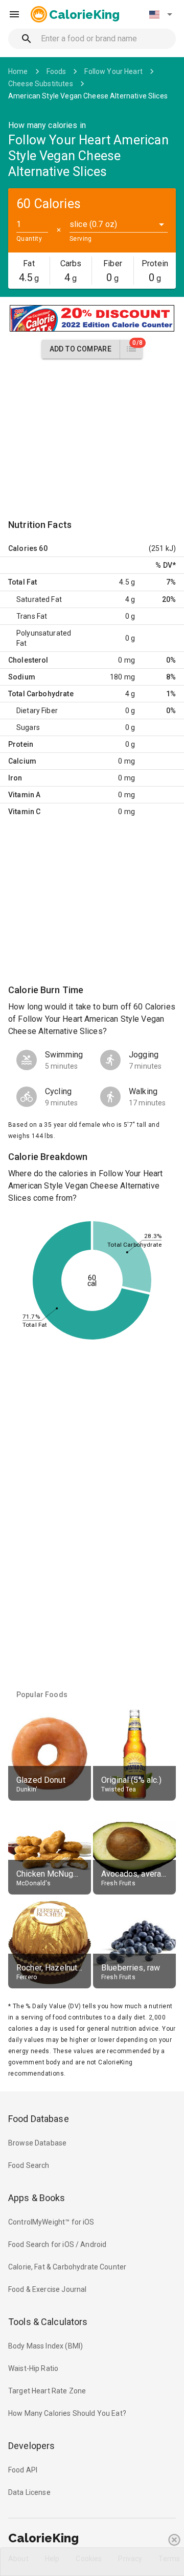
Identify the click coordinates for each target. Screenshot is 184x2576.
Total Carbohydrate (41, 694)
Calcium (22, 761)
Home (18, 71)
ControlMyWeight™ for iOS (51, 2222)
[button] (160, 14)
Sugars (28, 727)
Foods (56, 71)
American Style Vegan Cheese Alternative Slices (88, 96)
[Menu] (14, 14)
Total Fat (22, 582)
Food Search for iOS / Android (57, 2244)
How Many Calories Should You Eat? (67, 2413)
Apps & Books (37, 2198)
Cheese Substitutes (41, 84)
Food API (23, 2470)
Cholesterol (28, 660)
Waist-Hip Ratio (33, 2368)
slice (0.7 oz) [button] (93, 224)
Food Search (29, 2165)
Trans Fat (32, 616)
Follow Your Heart (113, 71)
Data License (29, 2492)
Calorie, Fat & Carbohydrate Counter (67, 2267)
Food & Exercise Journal (47, 2289)
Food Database (39, 2119)
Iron (15, 778)
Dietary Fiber (37, 711)
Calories (23, 548)
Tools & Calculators (48, 2322)
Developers (31, 2446)
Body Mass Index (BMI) (45, 2346)
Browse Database (37, 2143)
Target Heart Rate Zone (47, 2391)
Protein (21, 744)
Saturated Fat (39, 599)
